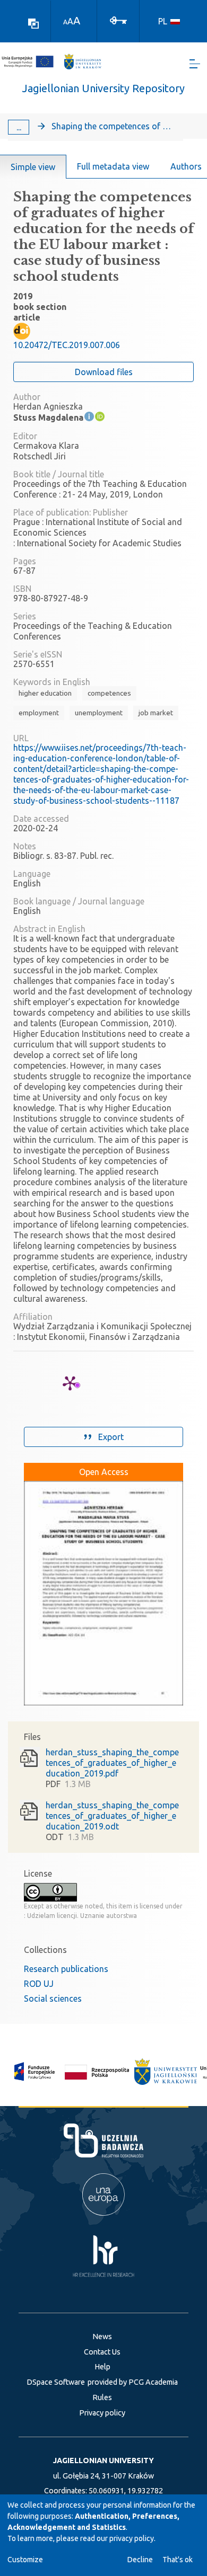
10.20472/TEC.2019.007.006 (67, 345)
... (19, 127)
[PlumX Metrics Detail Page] (70, 1383)
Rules (102, 2397)
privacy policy (132, 2538)
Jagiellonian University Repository (103, 88)
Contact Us (102, 2352)
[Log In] (118, 20)
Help (102, 2367)
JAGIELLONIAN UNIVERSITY (103, 2460)
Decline (140, 2560)
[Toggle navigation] (195, 64)
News (102, 2337)
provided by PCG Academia (133, 2382)
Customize (25, 2560)
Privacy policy (102, 2413)
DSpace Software (56, 2382)
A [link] (65, 22)
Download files (104, 372)
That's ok (178, 2560)
